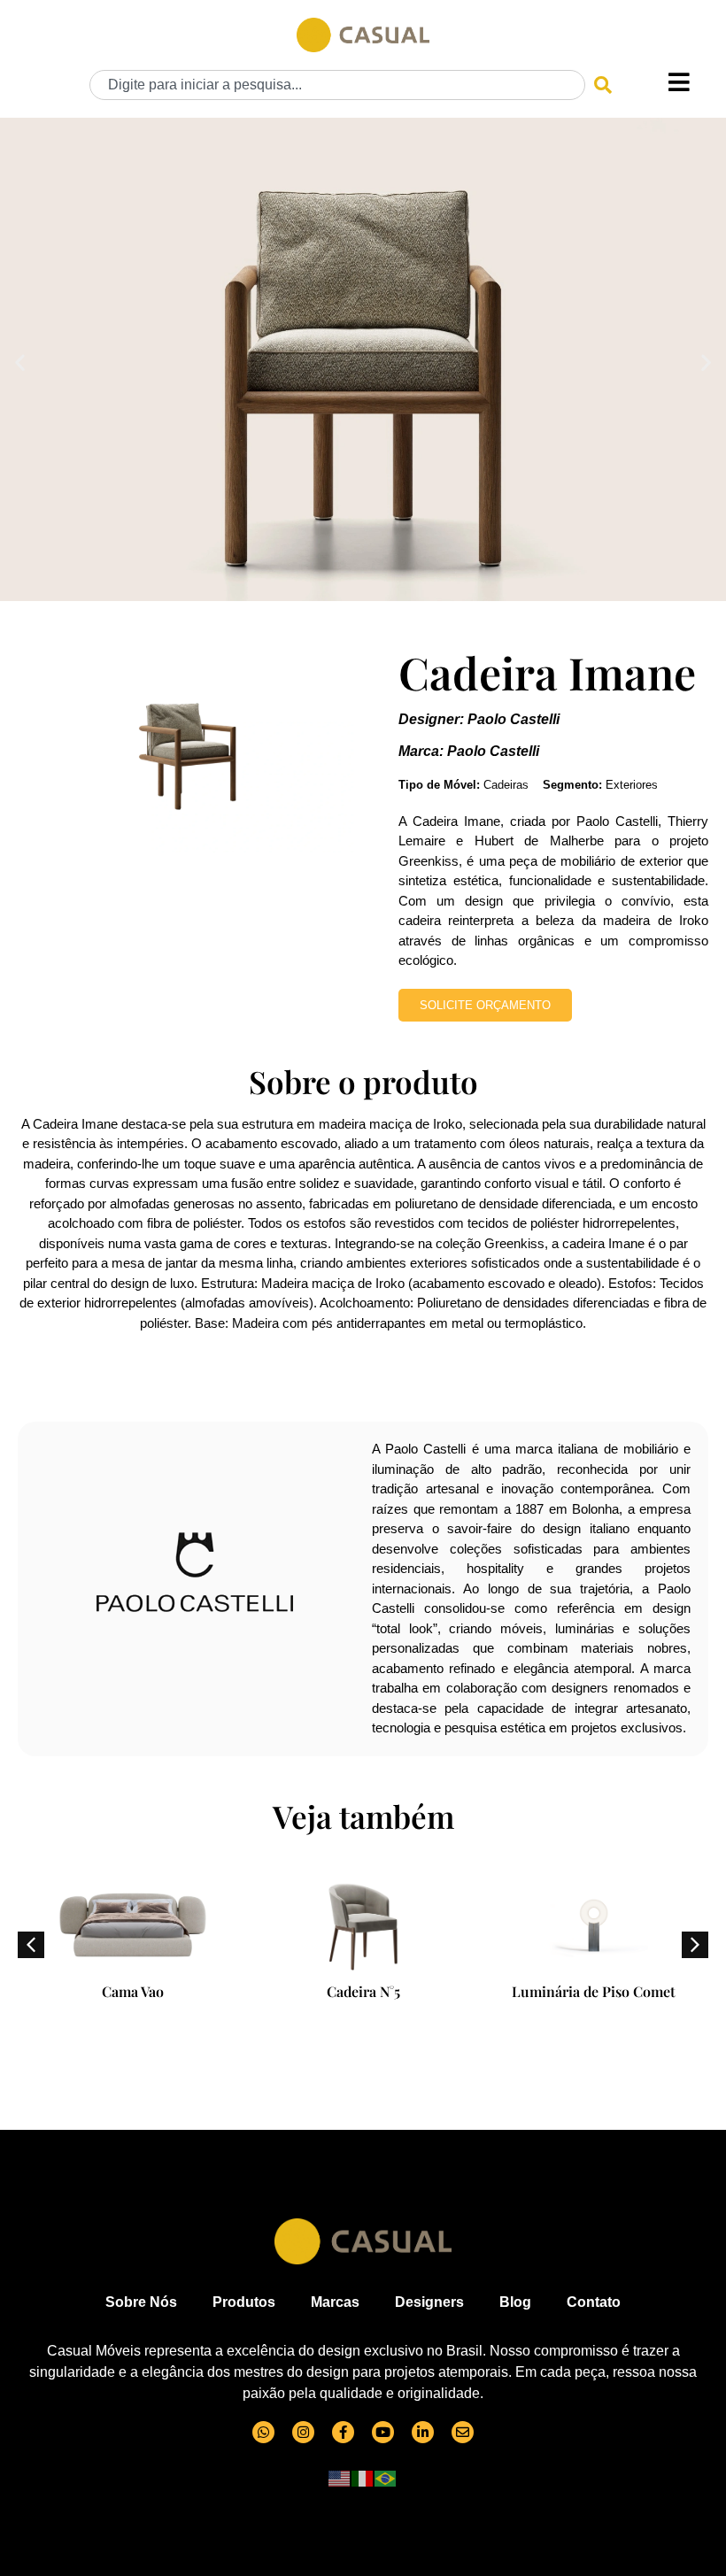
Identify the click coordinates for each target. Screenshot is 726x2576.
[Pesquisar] (603, 85)
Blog (515, 2302)
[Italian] (363, 2477)
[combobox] (337, 85)
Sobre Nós (141, 2302)
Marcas (335, 2302)
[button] (20, 362)
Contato (594, 2302)
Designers (429, 2302)
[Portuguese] (386, 2477)
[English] (340, 2477)
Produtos (244, 2302)
